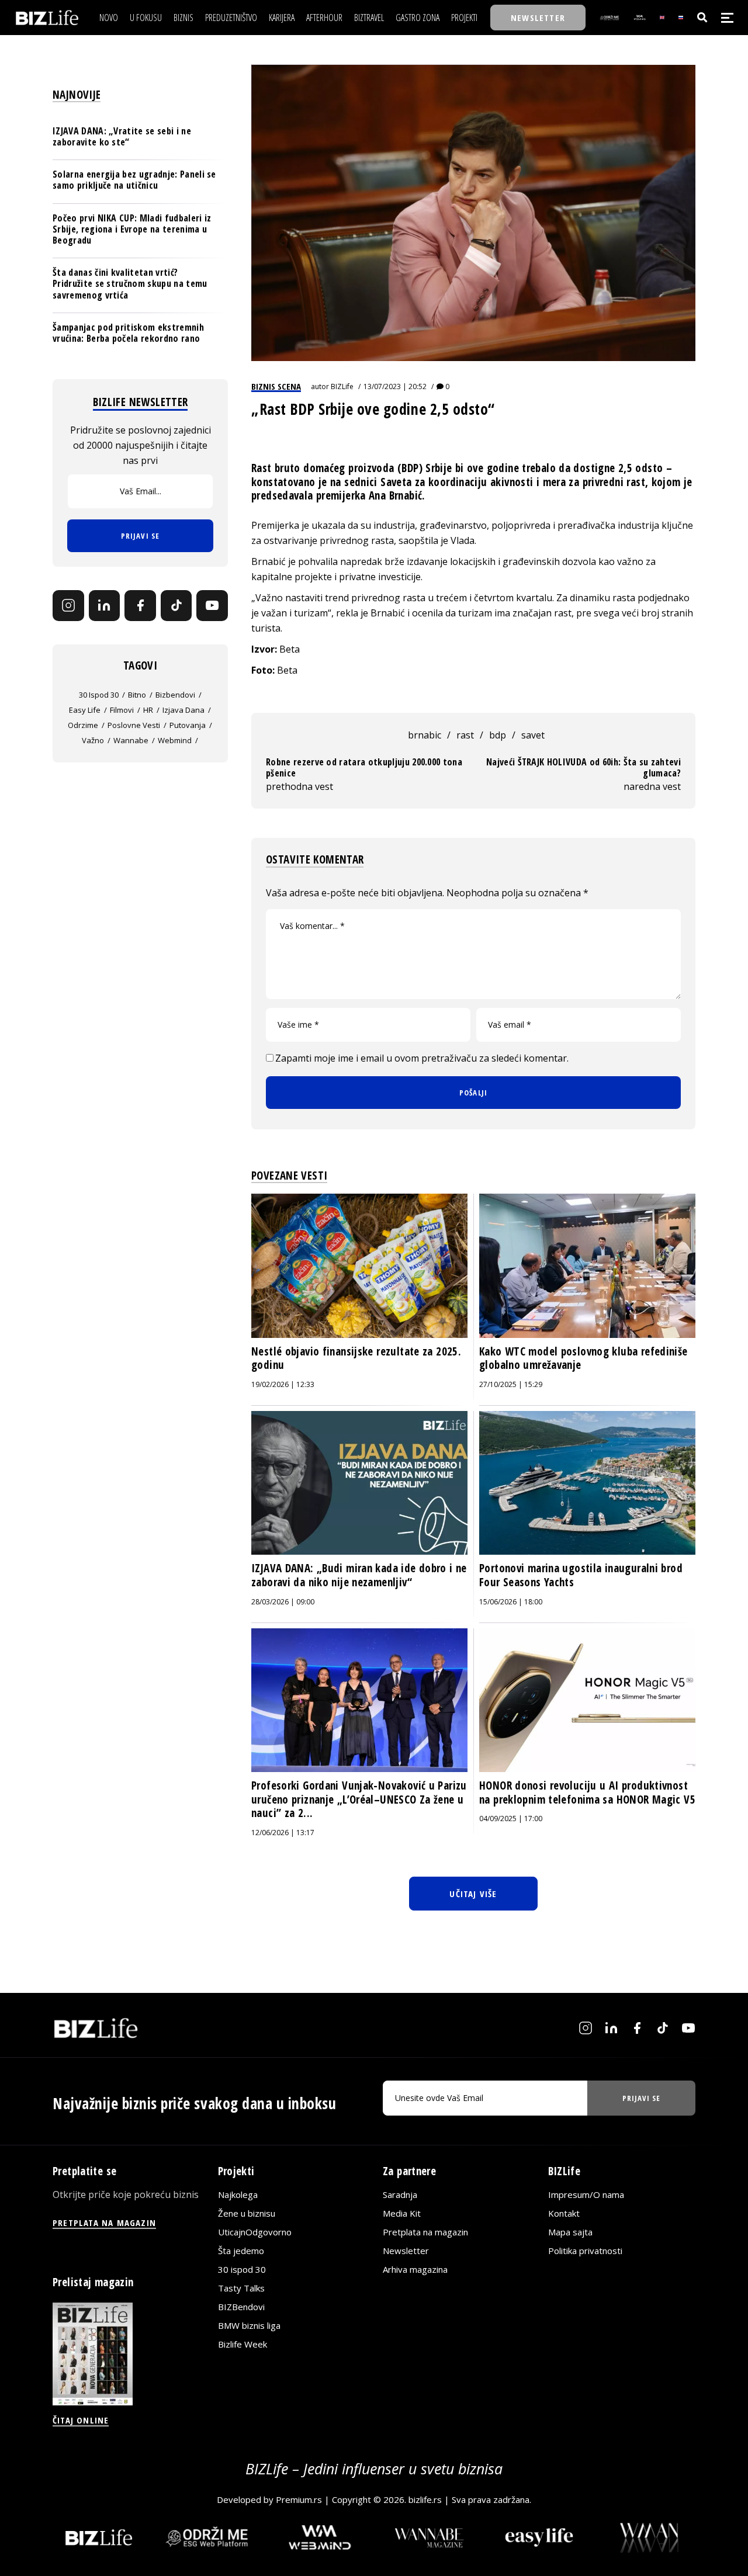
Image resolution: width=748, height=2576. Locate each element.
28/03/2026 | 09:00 (283, 1602)
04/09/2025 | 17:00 (511, 1819)
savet (533, 735)
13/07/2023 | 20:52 (395, 386)
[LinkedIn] (105, 606)
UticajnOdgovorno (255, 2232)
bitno (137, 695)
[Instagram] (68, 606)
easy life (85, 710)
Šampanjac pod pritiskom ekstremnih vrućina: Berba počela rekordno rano (128, 333)
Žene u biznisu (247, 2213)
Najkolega (238, 2194)
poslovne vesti (134, 725)
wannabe (131, 740)
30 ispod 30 (99, 695)
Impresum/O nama (586, 2194)
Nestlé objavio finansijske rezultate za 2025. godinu (356, 1358)
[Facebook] (140, 606)
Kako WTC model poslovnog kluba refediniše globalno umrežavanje (583, 1358)
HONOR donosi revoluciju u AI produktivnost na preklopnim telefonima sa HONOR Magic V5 (587, 1793)
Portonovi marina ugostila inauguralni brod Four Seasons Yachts (581, 1575)
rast (465, 735)
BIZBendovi (241, 2307)
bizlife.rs (425, 2499)
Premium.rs (299, 2499)
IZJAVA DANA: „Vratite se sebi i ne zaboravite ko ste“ (122, 136)
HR (148, 710)
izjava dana (183, 710)
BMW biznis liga (249, 2325)
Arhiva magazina (415, 2269)
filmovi (122, 710)
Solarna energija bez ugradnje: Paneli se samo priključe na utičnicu (134, 180)
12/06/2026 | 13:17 (283, 1833)
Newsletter (406, 2251)
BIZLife (342, 386)
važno (93, 740)
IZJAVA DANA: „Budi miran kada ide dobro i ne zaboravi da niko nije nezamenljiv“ (359, 1575)
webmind (175, 740)
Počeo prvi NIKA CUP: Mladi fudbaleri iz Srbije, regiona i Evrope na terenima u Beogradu (132, 228)
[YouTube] (212, 606)
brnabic (425, 735)
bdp (498, 735)
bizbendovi (175, 695)
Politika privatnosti (585, 2251)
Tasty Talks (241, 2288)
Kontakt (564, 2213)
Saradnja (400, 2194)
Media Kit (402, 2213)
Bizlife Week (243, 2344)
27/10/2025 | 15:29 (511, 1384)
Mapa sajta (570, 2232)
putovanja (188, 725)
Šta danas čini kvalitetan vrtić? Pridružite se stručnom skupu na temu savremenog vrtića (130, 283)
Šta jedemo (241, 2251)
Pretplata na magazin (425, 2232)
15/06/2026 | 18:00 (511, 1602)
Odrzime (83, 725)
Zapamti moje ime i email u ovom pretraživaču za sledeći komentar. (422, 1058)
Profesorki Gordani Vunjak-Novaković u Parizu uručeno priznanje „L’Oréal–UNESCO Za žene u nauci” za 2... (359, 1799)
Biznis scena (276, 386)
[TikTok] (176, 606)
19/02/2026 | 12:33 (283, 1384)
